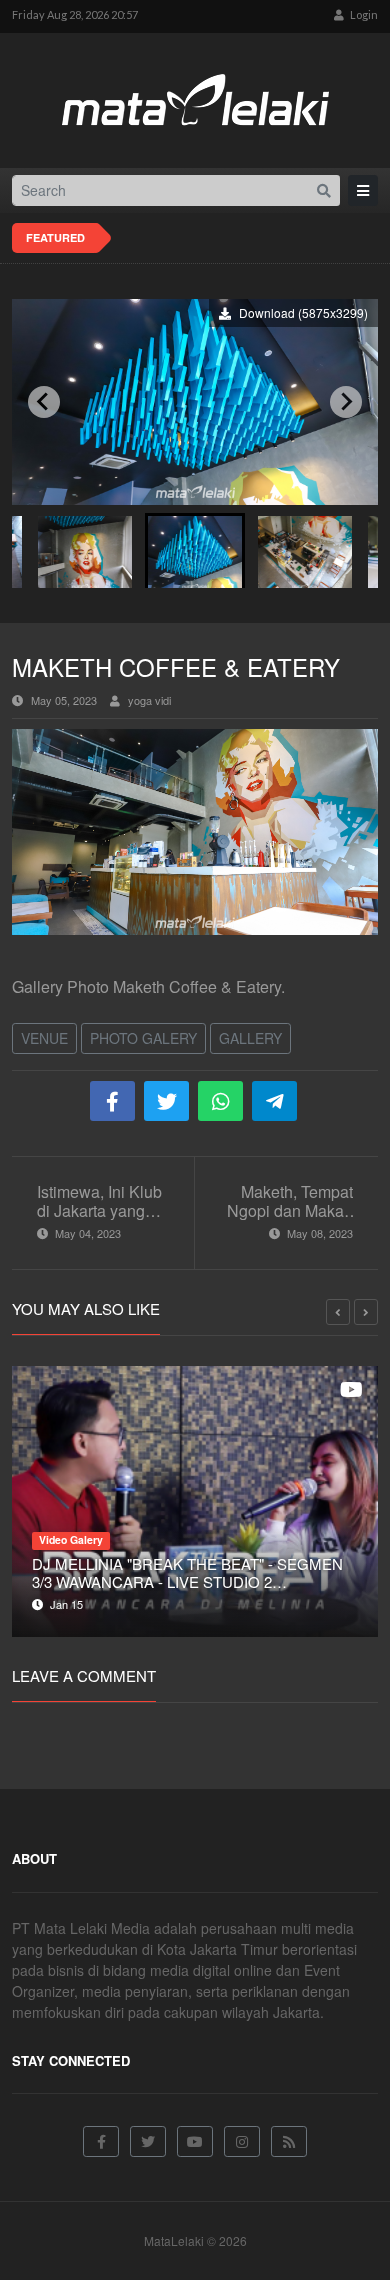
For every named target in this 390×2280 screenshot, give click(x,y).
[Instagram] (242, 2141)
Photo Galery (143, 1038)
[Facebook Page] (101, 2141)
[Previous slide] (44, 402)
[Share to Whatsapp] (220, 1101)
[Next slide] (346, 402)
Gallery (250, 1038)
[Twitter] (148, 2141)
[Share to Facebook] (112, 1101)
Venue (44, 1038)
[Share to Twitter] (166, 1101)
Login (363, 14)
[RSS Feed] (289, 2141)
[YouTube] (195, 2141)
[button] (85, 550)
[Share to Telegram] (274, 1101)
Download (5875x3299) (302, 312)
